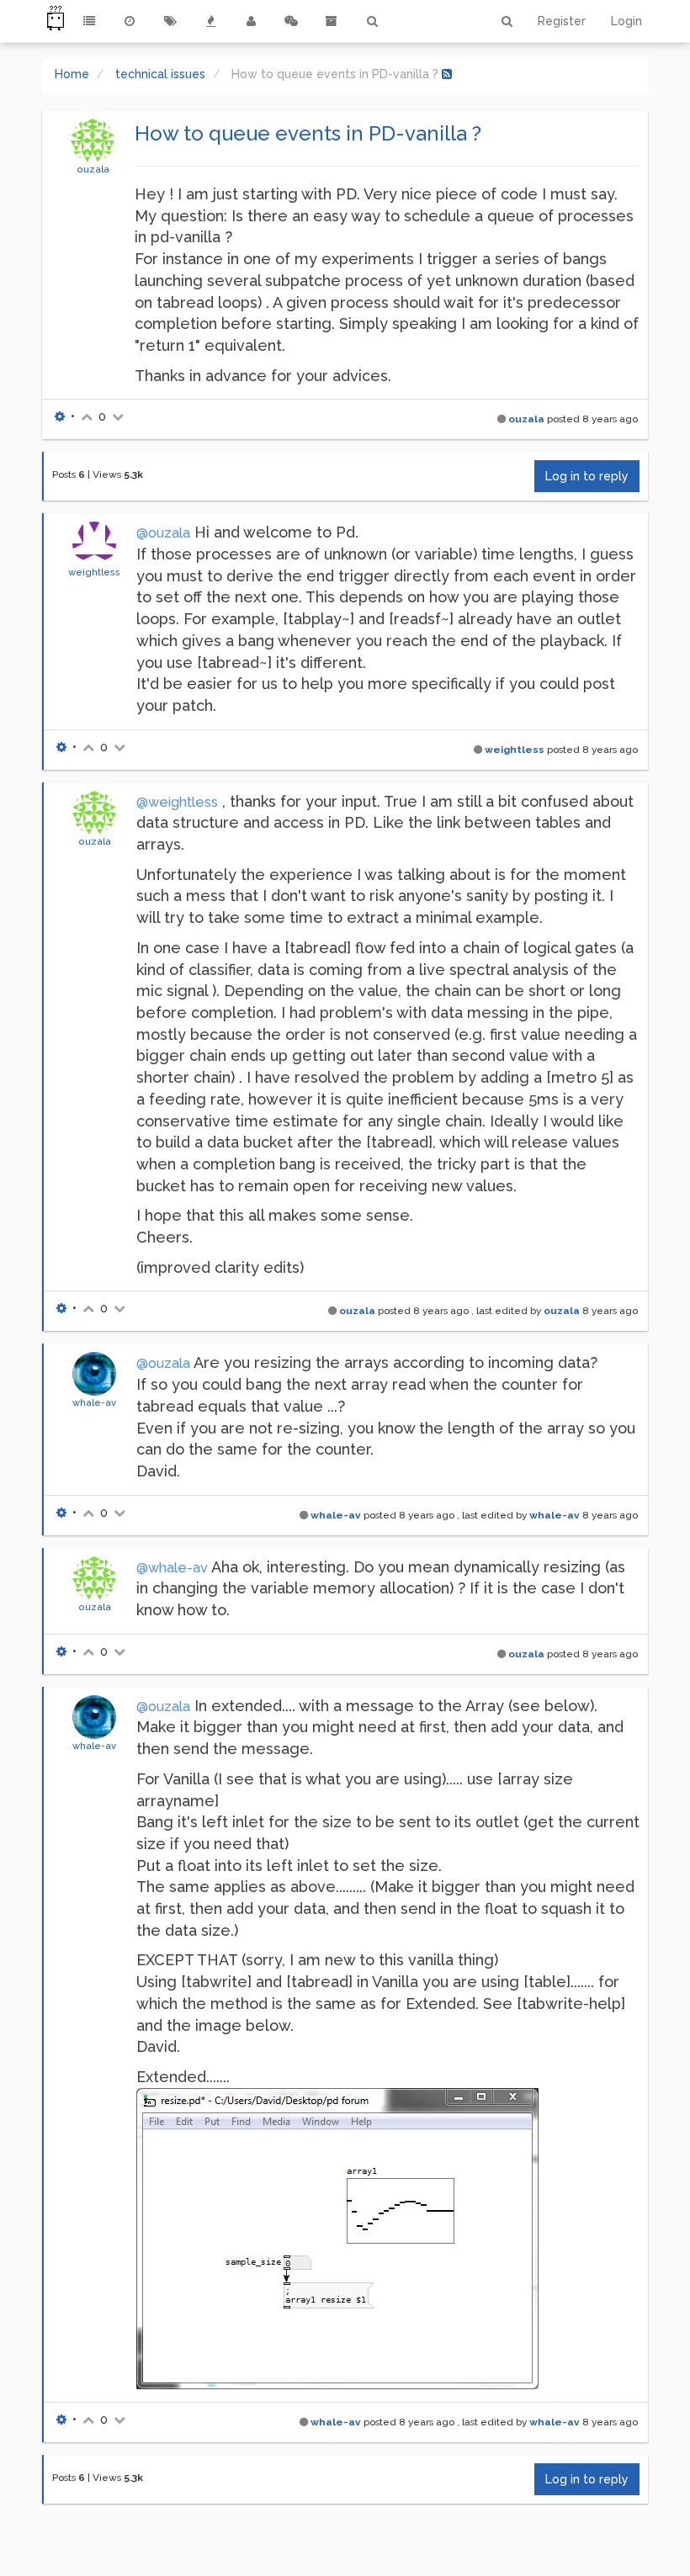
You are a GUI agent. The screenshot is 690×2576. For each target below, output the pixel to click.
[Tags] (170, 21)
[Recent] (130, 21)
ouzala (93, 169)
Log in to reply (587, 476)
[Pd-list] (332, 21)
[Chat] (291, 21)
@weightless (177, 802)
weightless (94, 572)
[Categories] (89, 21)
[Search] (372, 21)
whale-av (94, 1402)
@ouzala (163, 533)
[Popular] (210, 21)
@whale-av (172, 1568)
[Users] (251, 21)
